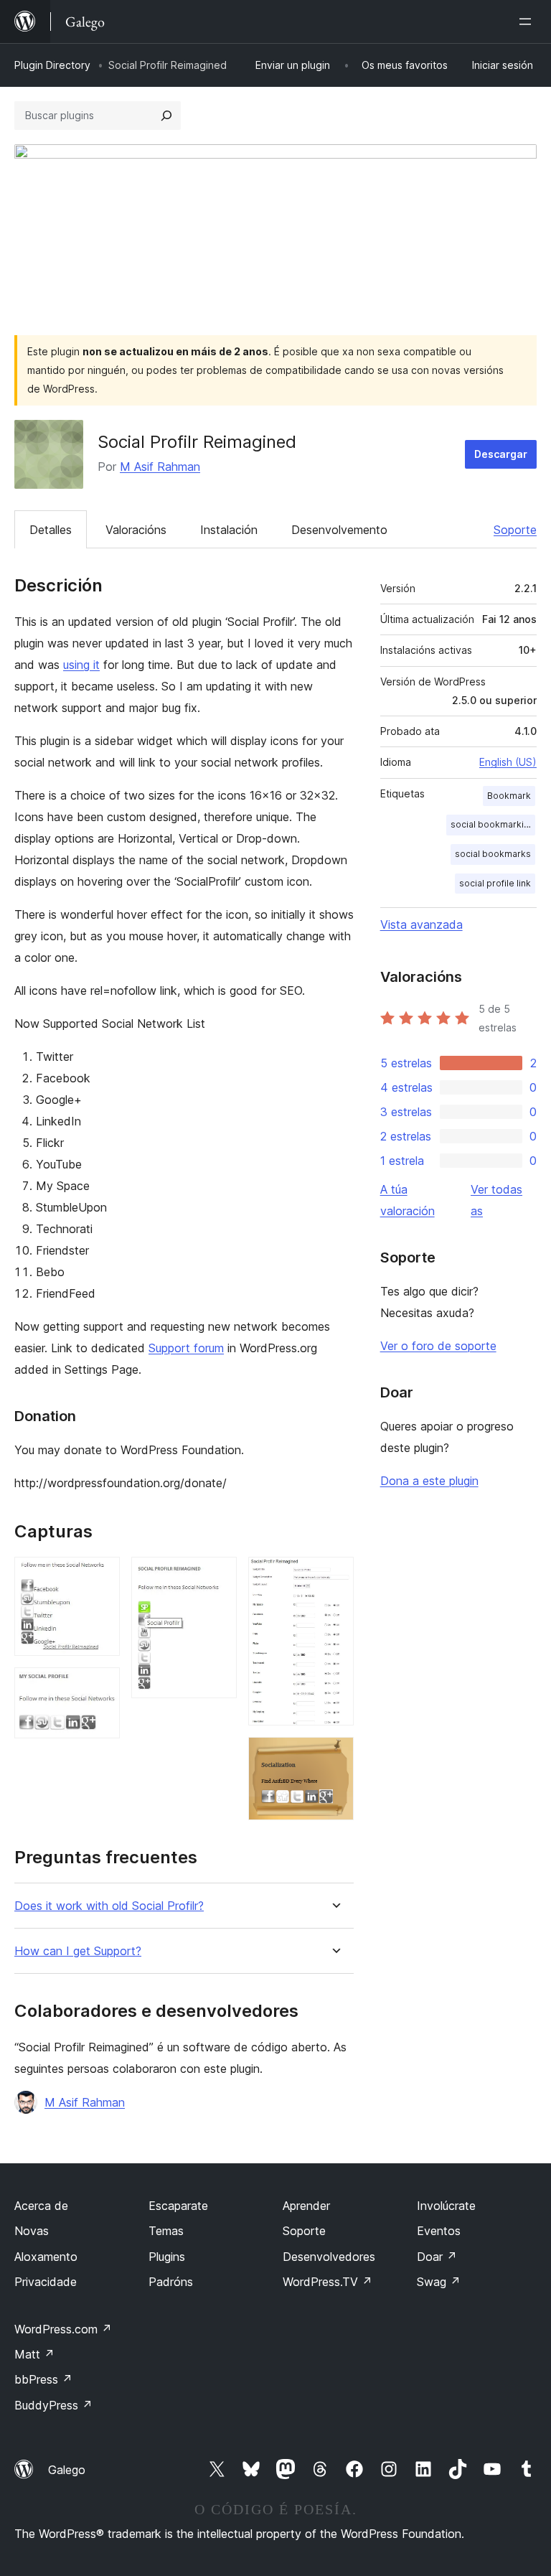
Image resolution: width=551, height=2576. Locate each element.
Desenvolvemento (339, 530)
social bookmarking (493, 824)
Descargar (501, 454)
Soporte (515, 530)
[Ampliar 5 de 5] (334, 1756)
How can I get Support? (78, 1951)
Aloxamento (46, 2257)
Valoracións (136, 530)
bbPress (43, 2379)
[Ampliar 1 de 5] (100, 1576)
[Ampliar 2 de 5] (100, 1687)
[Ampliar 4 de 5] (334, 1576)
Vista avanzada (422, 924)
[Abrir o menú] (528, 22)
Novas (32, 2231)
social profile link (495, 883)
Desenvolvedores (329, 2257)
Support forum (186, 1348)
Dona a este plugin (429, 1481)
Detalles (51, 530)
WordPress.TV (328, 2282)
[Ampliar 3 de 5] (217, 1576)
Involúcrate (446, 2206)
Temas (166, 2231)
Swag (439, 2282)
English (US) (508, 762)
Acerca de (41, 2206)
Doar (437, 2257)
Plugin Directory (52, 65)
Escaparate (178, 2206)
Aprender (306, 2206)
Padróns (171, 2282)
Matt (34, 2354)
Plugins (167, 2257)
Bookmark (509, 796)
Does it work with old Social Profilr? (109, 1906)
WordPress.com (63, 2329)
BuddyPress (53, 2405)
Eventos (439, 2231)
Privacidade (46, 2282)
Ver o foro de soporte (438, 1346)
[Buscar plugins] (166, 116)
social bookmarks (493, 854)
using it (81, 665)
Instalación (229, 530)
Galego (67, 2470)
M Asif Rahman (160, 467)
